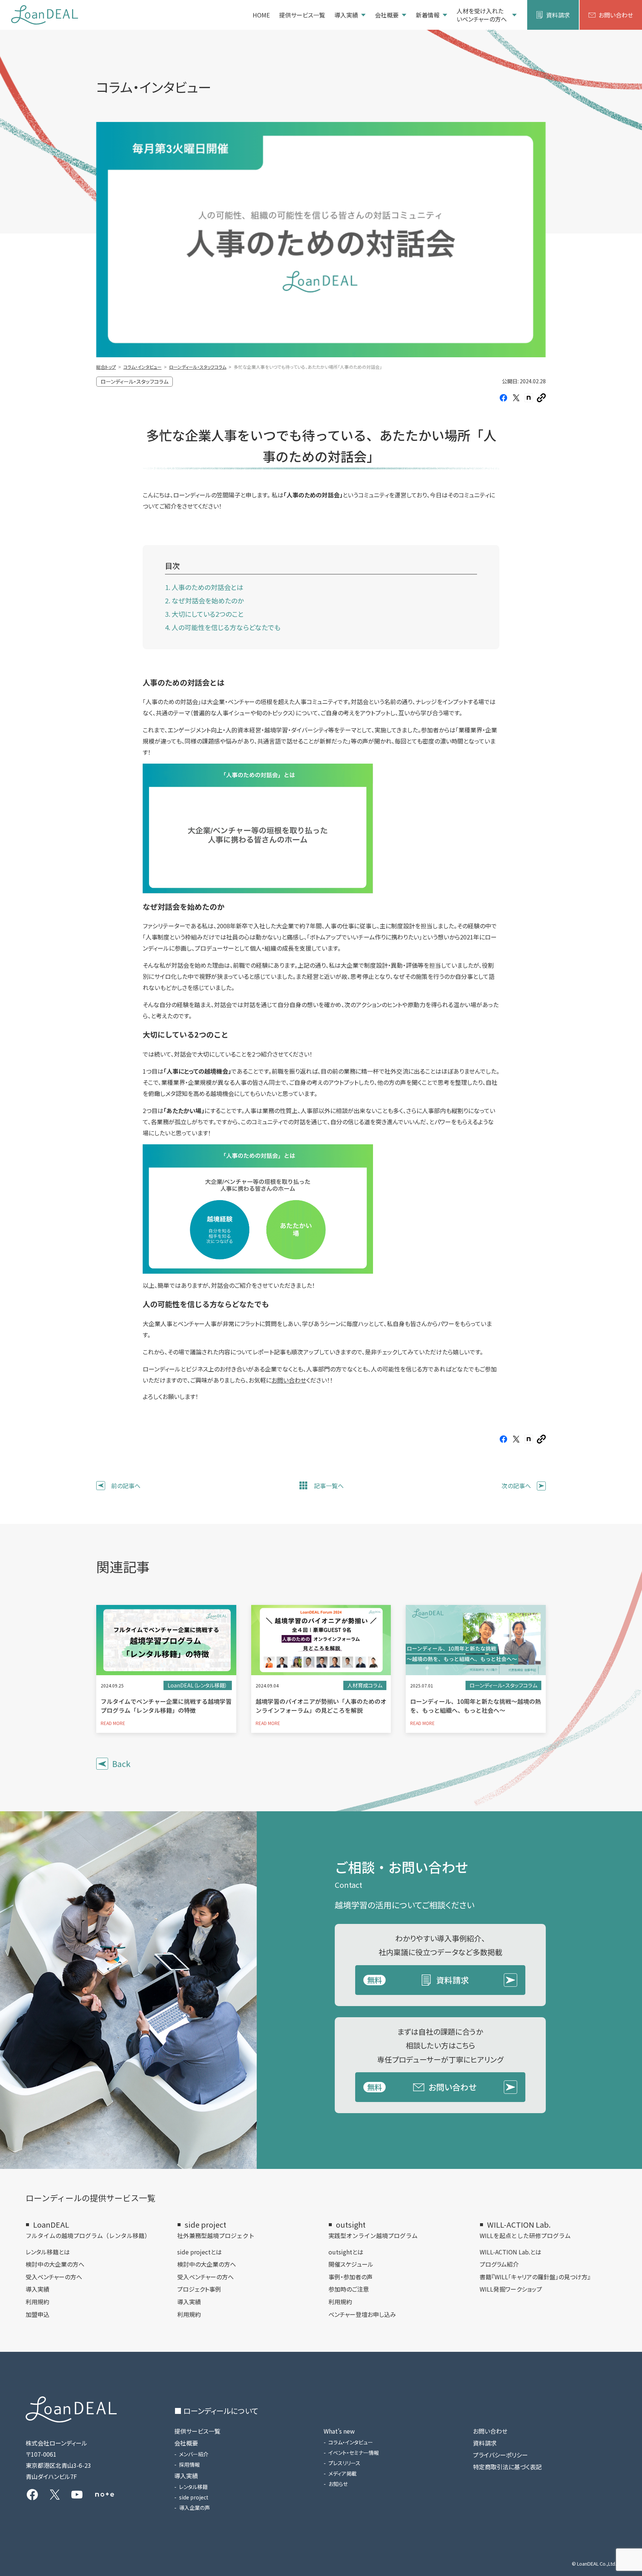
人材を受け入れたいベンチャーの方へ (482, 15)
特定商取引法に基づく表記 (507, 2467)
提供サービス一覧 (302, 15)
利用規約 (38, 2302)
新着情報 (428, 15)
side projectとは (200, 2252)
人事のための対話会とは (207, 587)
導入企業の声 (194, 2508)
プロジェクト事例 (199, 2289)
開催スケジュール (351, 2264)
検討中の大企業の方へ (55, 2264)
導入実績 (346, 15)
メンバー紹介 (194, 2454)
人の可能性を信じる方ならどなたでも (226, 627)
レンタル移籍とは (48, 2252)
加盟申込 (38, 2314)
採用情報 (189, 2464)
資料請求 (558, 15)
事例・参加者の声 (351, 2277)
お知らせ (338, 2484)
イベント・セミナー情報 (354, 2453)
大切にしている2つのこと (208, 614)
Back (121, 1763)
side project (194, 2497)
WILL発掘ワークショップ (511, 2289)
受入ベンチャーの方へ (54, 2277)
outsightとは (346, 2252)
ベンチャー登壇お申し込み (362, 2314)
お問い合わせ (616, 15)
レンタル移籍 (193, 2487)
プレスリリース (344, 2463)
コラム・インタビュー (351, 2442)
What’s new (339, 2431)
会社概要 (387, 15)
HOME (261, 15)
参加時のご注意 (349, 2289)
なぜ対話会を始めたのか (208, 600)
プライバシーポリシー (500, 2455)
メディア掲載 (343, 2473)
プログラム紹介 (499, 2264)
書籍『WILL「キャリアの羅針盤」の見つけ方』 (535, 2277)
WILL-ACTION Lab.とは (510, 2252)
